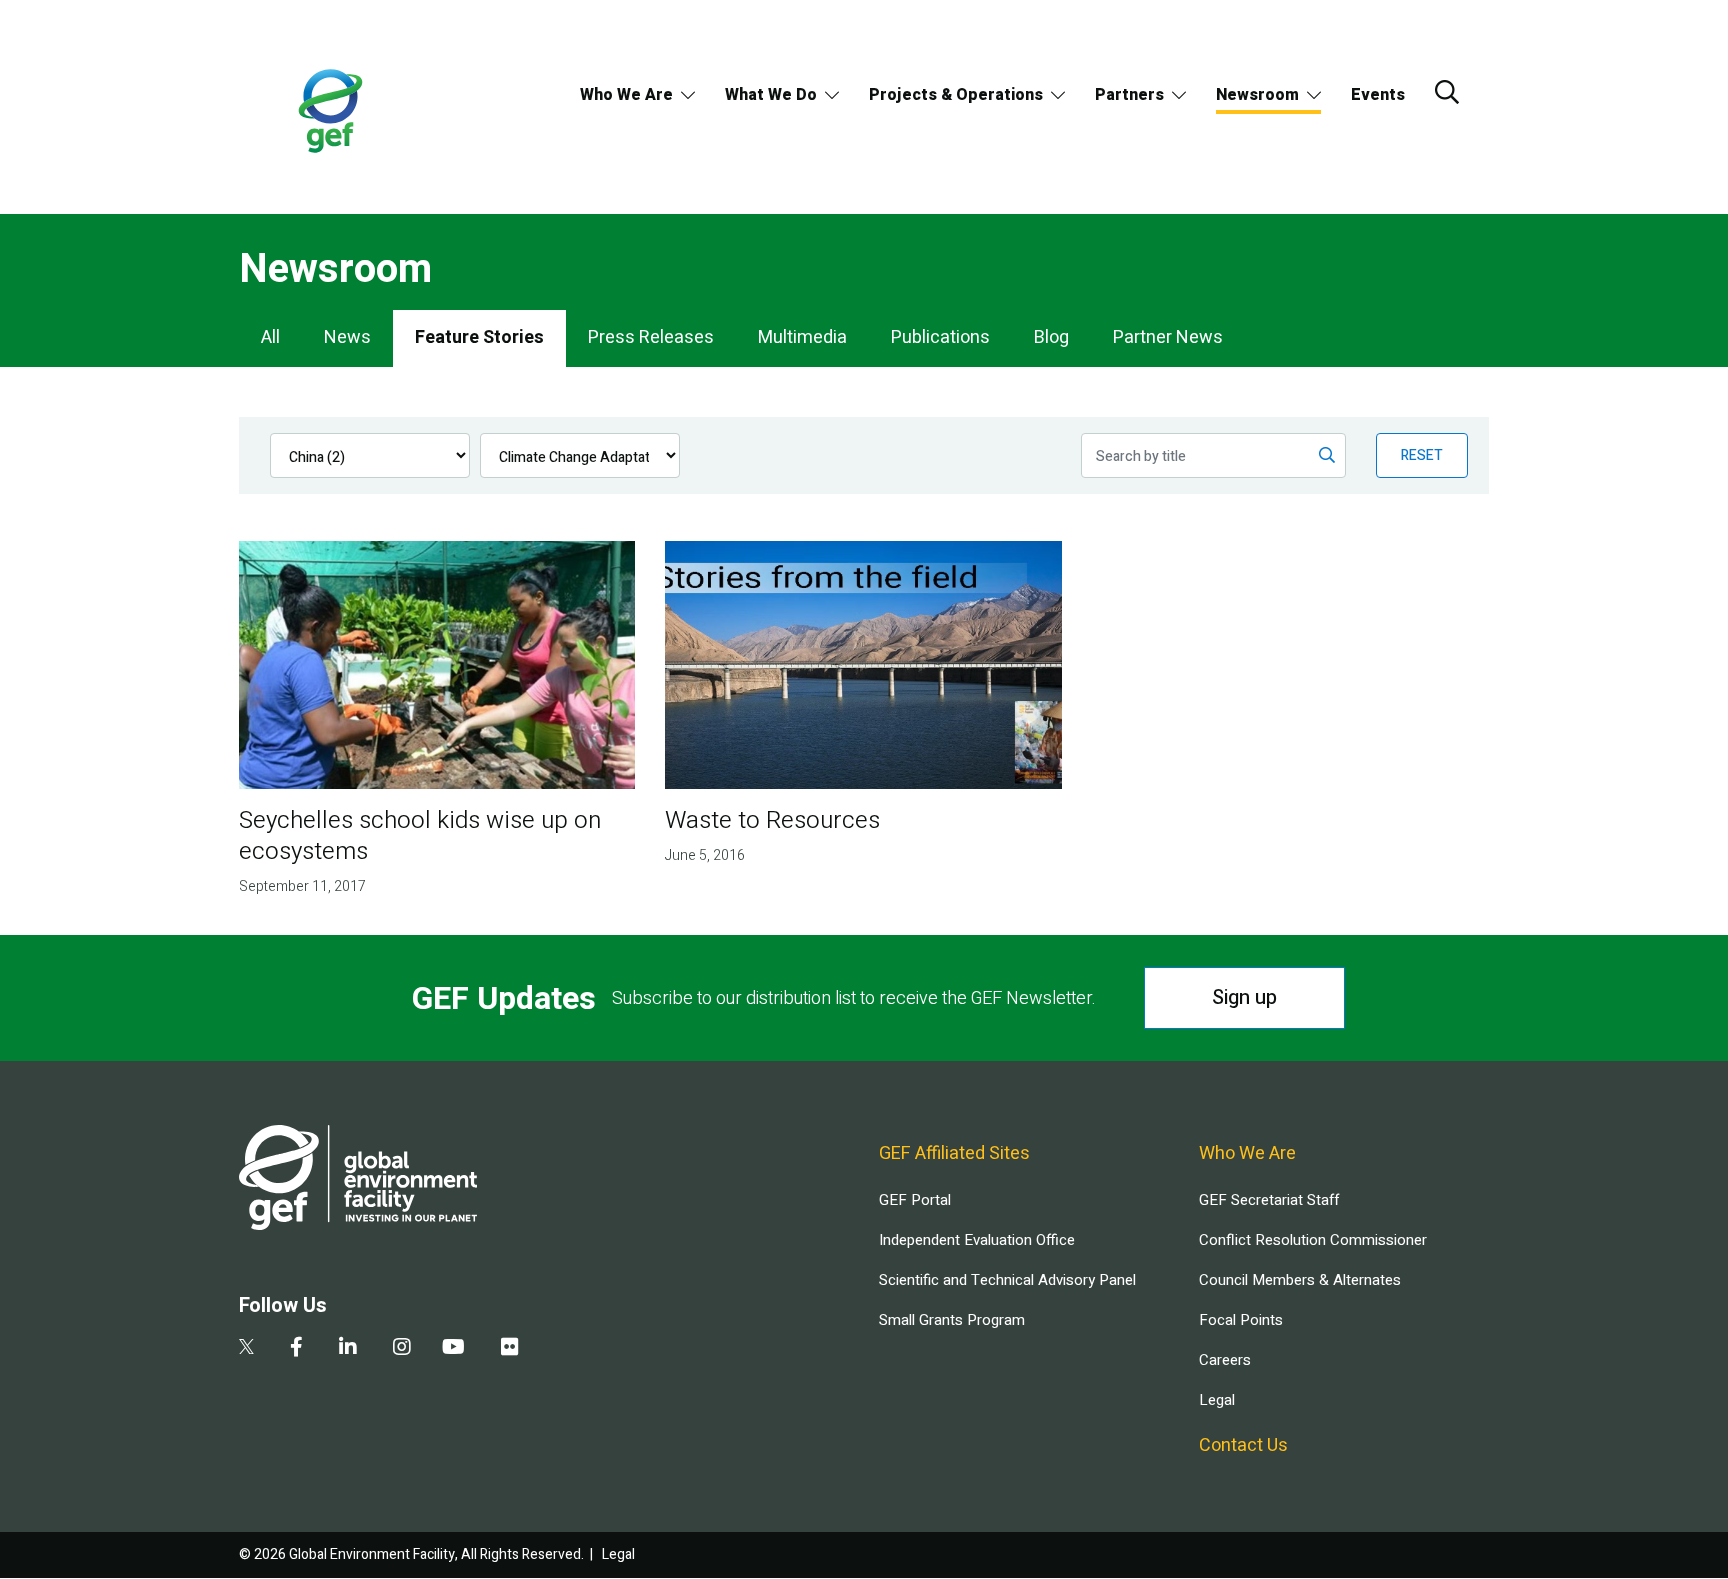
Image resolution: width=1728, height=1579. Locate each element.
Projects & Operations (956, 95)
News (347, 337)
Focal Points (1241, 1320)
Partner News (1168, 337)
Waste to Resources (772, 820)
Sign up (1244, 997)
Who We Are (626, 95)
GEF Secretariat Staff (1269, 1200)
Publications (940, 337)
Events (1378, 95)
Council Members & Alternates (1300, 1280)
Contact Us (1243, 1445)
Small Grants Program (952, 1320)
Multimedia (802, 337)
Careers (1225, 1360)
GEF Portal (915, 1200)
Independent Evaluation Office (977, 1240)
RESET (1422, 455)
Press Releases (651, 337)
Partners (1129, 95)
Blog (1051, 337)
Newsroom (1257, 95)
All (270, 337)
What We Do (771, 95)
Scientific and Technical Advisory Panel (1007, 1280)
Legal (1217, 1400)
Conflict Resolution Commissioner (1313, 1240)
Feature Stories (479, 337)
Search (1447, 92)
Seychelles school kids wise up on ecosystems (420, 836)
